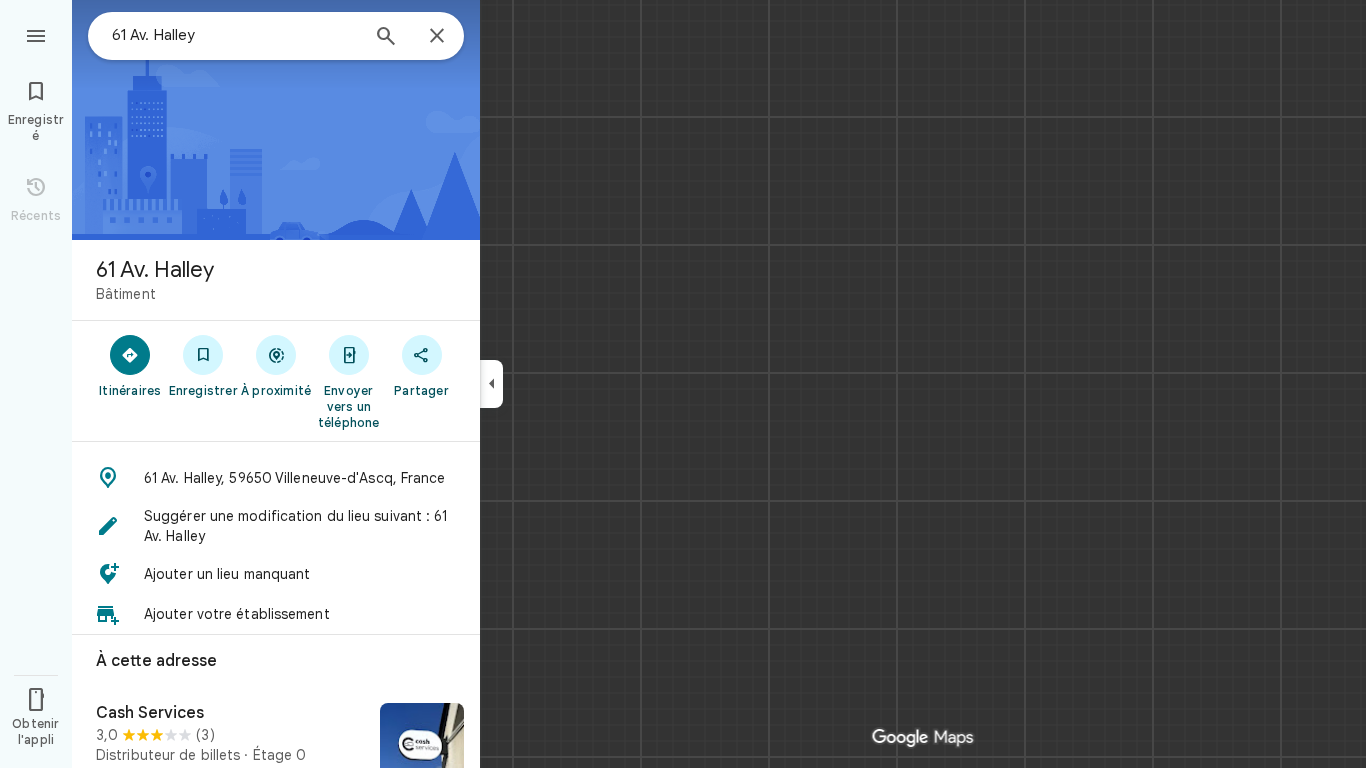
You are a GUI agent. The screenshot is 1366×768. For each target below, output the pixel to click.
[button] (276, 478)
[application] (683, 384)
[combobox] (235, 35)
